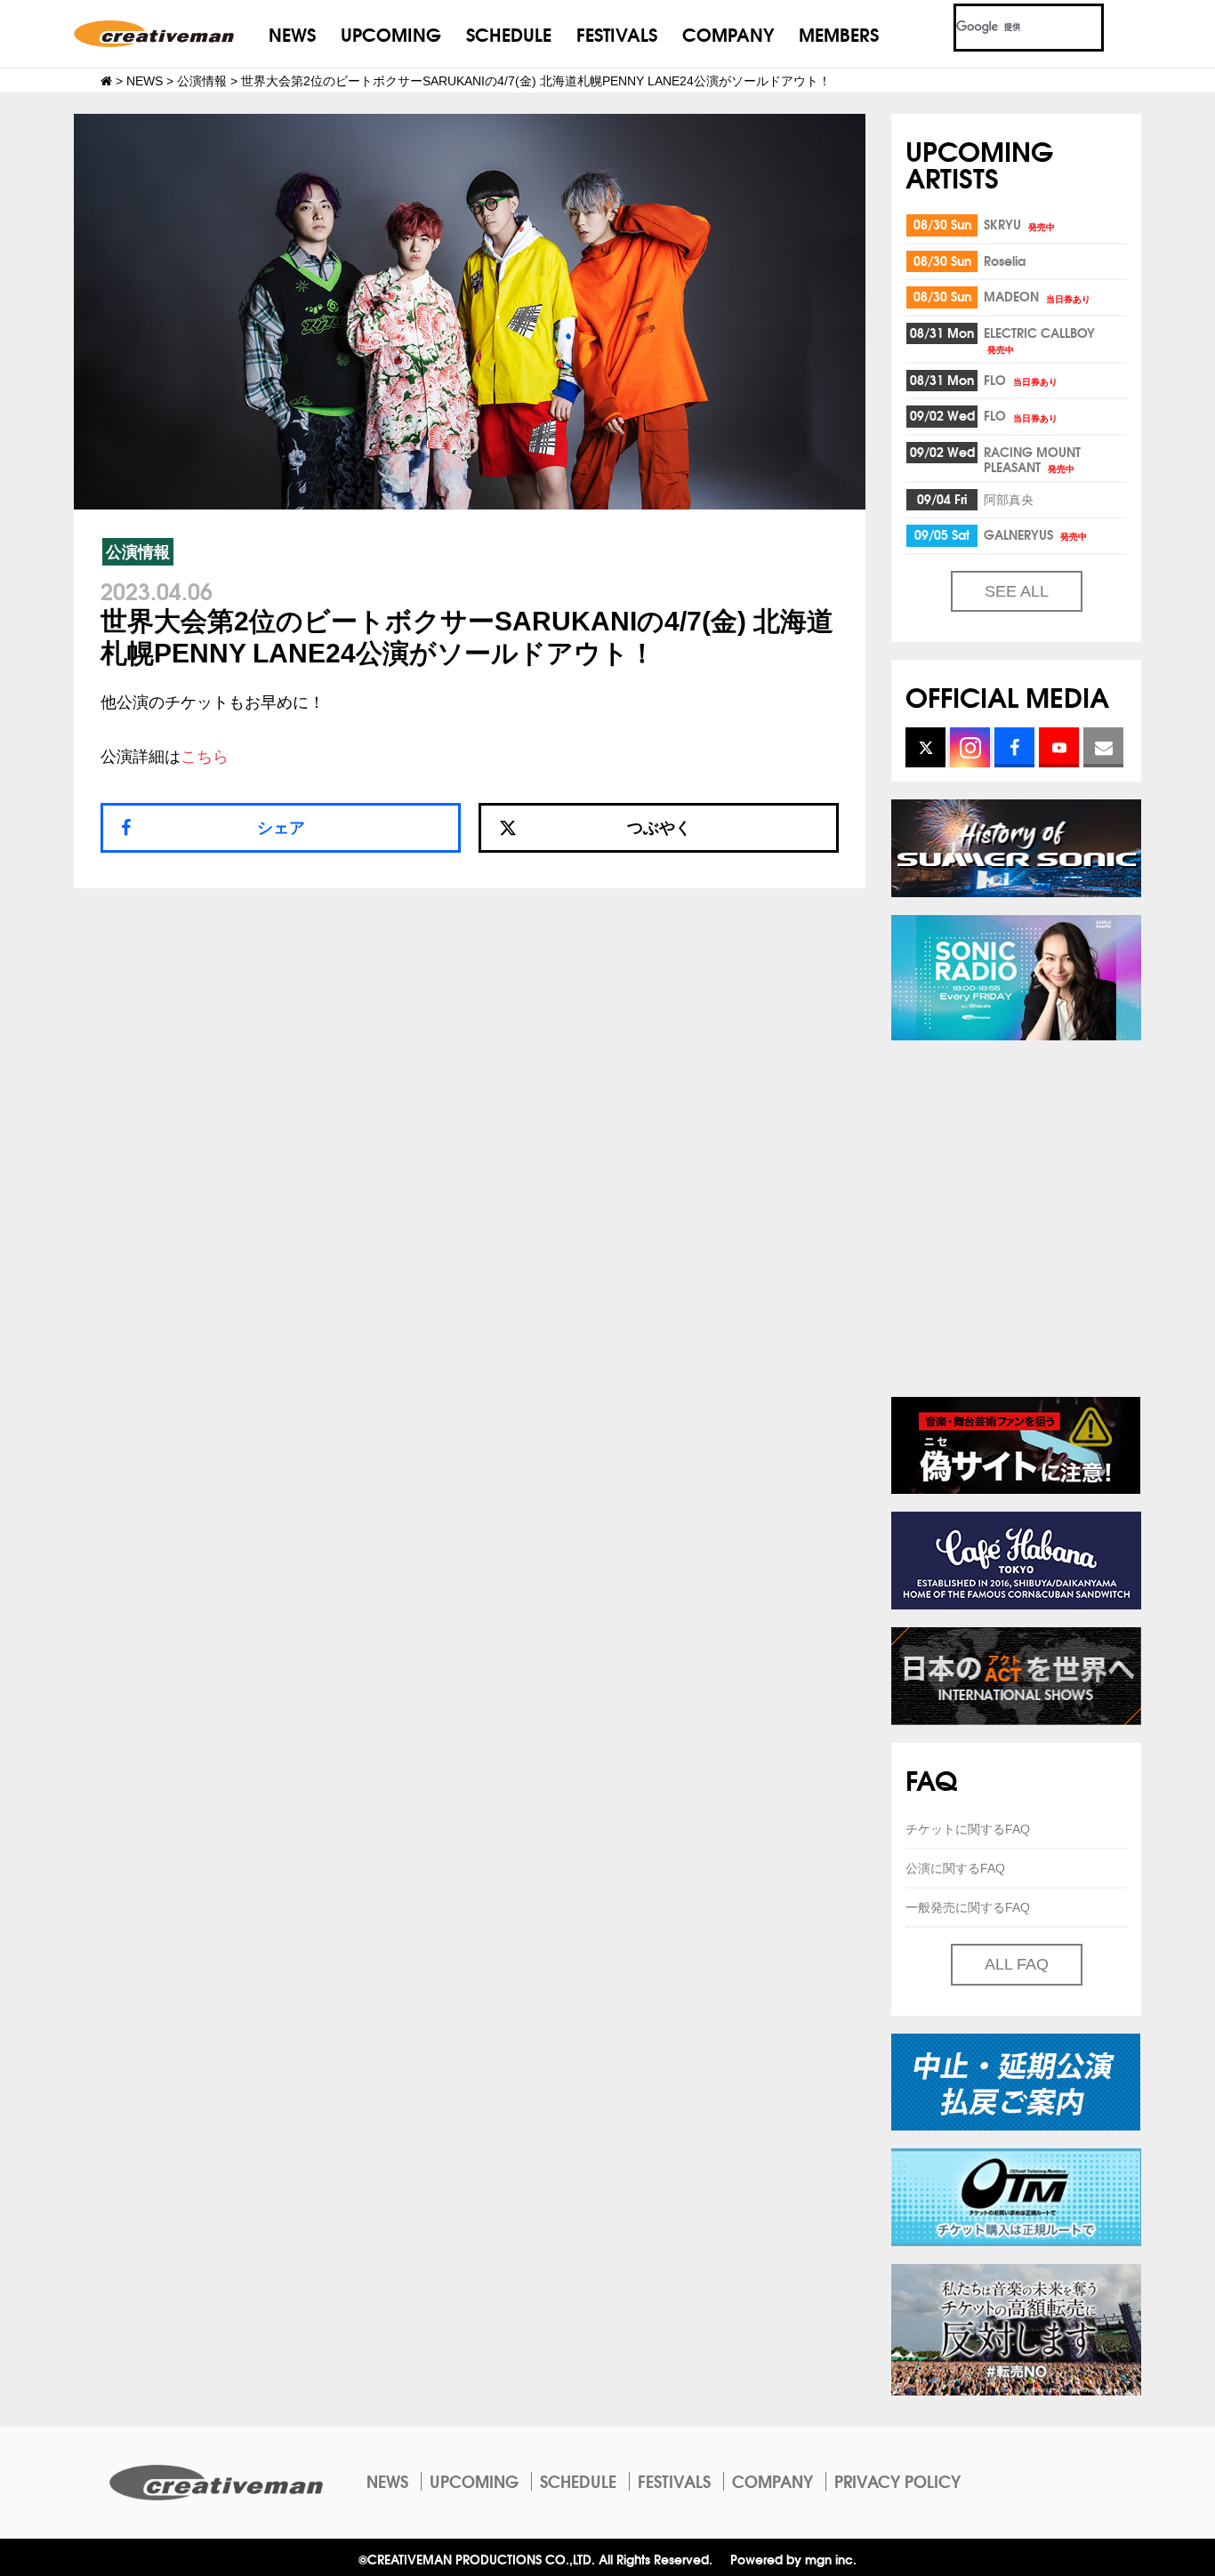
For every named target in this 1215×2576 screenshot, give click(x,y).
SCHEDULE (509, 33)
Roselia (1005, 261)
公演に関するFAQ (955, 1868)
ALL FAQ (1017, 1964)
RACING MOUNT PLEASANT (1032, 459)
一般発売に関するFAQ (968, 1907)
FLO (1021, 380)
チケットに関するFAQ (968, 1829)
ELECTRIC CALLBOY (1039, 339)
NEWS (292, 33)
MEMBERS (839, 33)
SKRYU (1019, 224)
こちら (205, 757)
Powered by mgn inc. (793, 2559)
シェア (281, 828)
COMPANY (728, 33)
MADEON (1037, 296)
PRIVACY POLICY (897, 2481)
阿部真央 (1009, 499)
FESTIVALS (617, 33)
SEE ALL (1017, 591)
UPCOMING (391, 33)
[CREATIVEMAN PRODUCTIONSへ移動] (106, 81)
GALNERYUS (1035, 534)
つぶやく (659, 828)
